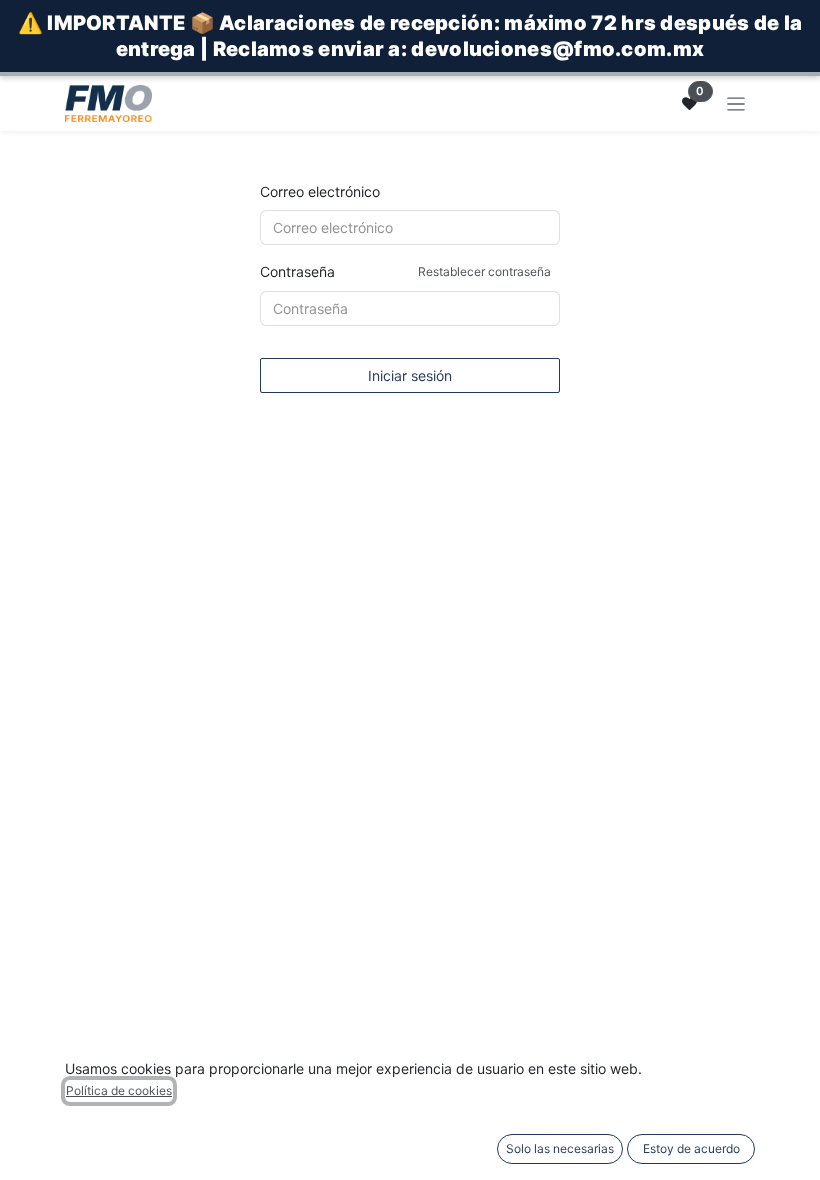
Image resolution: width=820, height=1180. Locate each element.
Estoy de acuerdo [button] (691, 1148)
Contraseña (405, 271)
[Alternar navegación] (736, 103)
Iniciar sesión (410, 375)
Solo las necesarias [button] (560, 1148)
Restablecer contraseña (484, 271)
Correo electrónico (320, 191)
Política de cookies (119, 1090)
